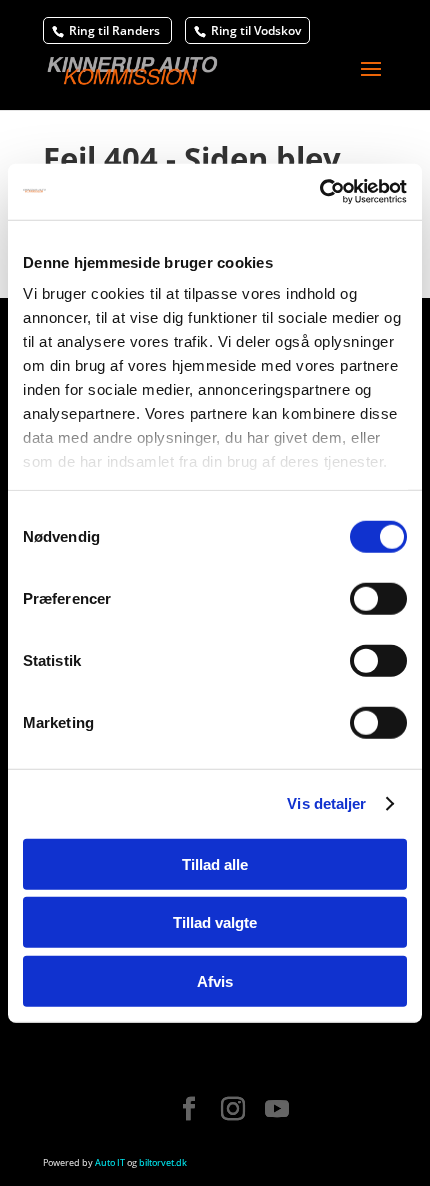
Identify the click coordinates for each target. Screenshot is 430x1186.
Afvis (215, 980)
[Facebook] (189, 1110)
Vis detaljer (326, 803)
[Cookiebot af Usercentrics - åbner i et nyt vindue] (319, 192)
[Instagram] (233, 1110)
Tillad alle (215, 863)
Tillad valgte (215, 922)
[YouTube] (277, 1110)
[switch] (378, 598)
